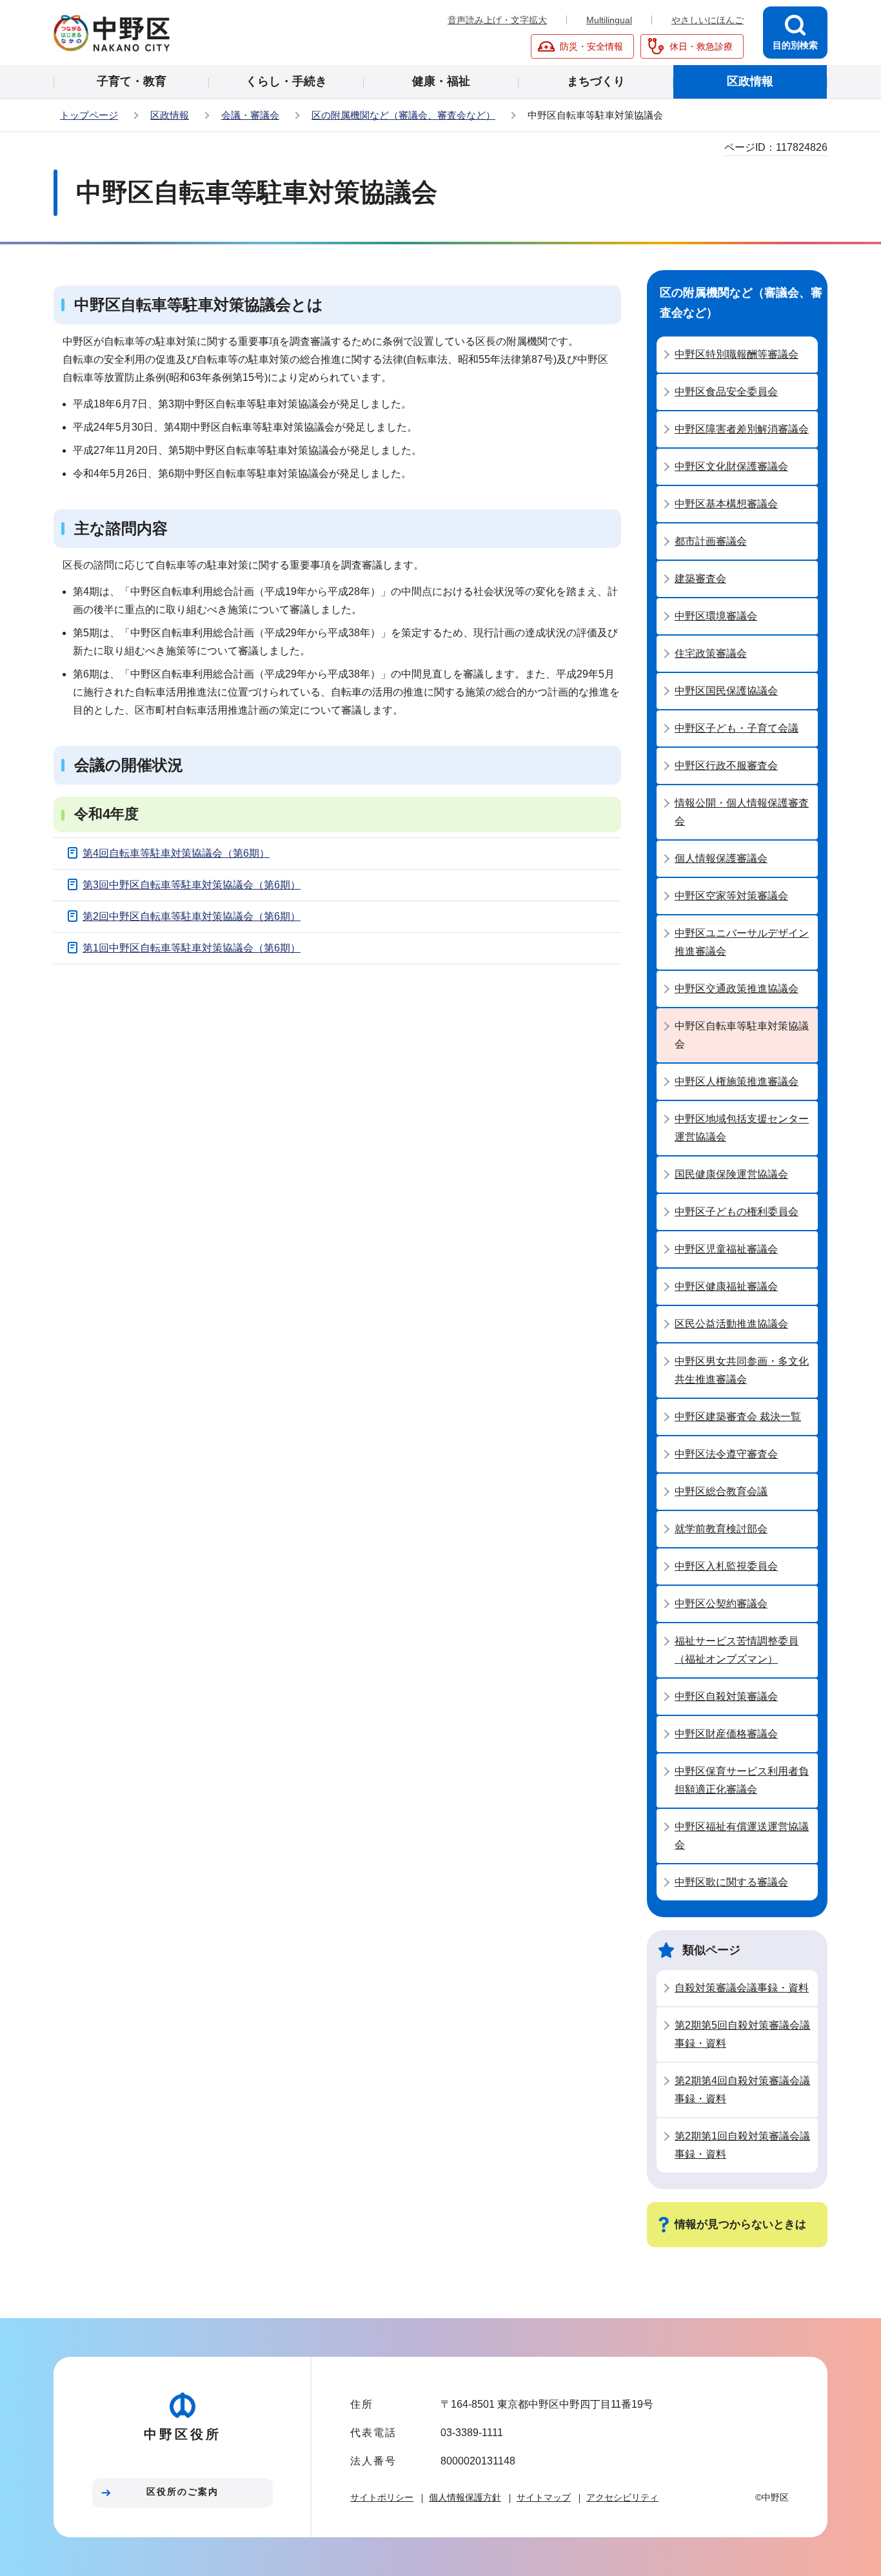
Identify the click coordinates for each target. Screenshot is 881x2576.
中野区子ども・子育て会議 (737, 728)
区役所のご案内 (183, 2492)
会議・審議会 (250, 115)
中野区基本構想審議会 (726, 504)
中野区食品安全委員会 (726, 392)
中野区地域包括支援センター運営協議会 (742, 1128)
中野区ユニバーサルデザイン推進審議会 (742, 942)
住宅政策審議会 (711, 653)
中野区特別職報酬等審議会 (737, 354)
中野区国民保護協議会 (726, 691)
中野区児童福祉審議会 (726, 1249)
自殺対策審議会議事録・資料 (742, 1988)
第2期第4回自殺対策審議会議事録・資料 (742, 2090)
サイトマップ (544, 2497)
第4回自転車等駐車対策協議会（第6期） (176, 853)
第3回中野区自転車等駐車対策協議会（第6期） (192, 885)
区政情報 (170, 115)
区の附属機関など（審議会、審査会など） (403, 115)
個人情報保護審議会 (721, 858)
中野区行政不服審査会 (726, 766)
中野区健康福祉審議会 (726, 1286)
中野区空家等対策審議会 (731, 896)
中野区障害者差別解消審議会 (742, 429)
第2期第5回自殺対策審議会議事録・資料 (742, 2034)
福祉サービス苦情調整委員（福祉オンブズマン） (737, 1650)
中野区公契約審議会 (721, 1604)
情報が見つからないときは (740, 2224)
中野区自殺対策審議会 (726, 1696)
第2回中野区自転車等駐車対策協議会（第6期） (192, 916)
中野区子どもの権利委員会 (737, 1212)
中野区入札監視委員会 (726, 1566)
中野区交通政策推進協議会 (737, 989)
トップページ (89, 115)
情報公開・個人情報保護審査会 (742, 812)
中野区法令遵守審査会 (726, 1454)
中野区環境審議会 (716, 616)
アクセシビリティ (622, 2497)
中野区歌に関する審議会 (731, 1882)
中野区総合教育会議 (721, 1491)
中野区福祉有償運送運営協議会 (742, 1836)
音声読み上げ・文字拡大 (497, 20)
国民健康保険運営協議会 (731, 1174)
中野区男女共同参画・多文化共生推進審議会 (742, 1370)
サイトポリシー (382, 2497)
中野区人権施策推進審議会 (737, 1081)
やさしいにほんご (708, 20)
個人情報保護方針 (465, 2497)
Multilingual (609, 20)
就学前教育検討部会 (721, 1529)
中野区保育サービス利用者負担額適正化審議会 (742, 1780)
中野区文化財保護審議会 (731, 466)
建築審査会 (700, 579)
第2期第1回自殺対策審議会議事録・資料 (742, 2145)
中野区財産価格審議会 (726, 1734)
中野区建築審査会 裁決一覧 (738, 1417)
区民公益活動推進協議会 (731, 1324)
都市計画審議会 (711, 541)
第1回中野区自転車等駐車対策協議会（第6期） (192, 948)
